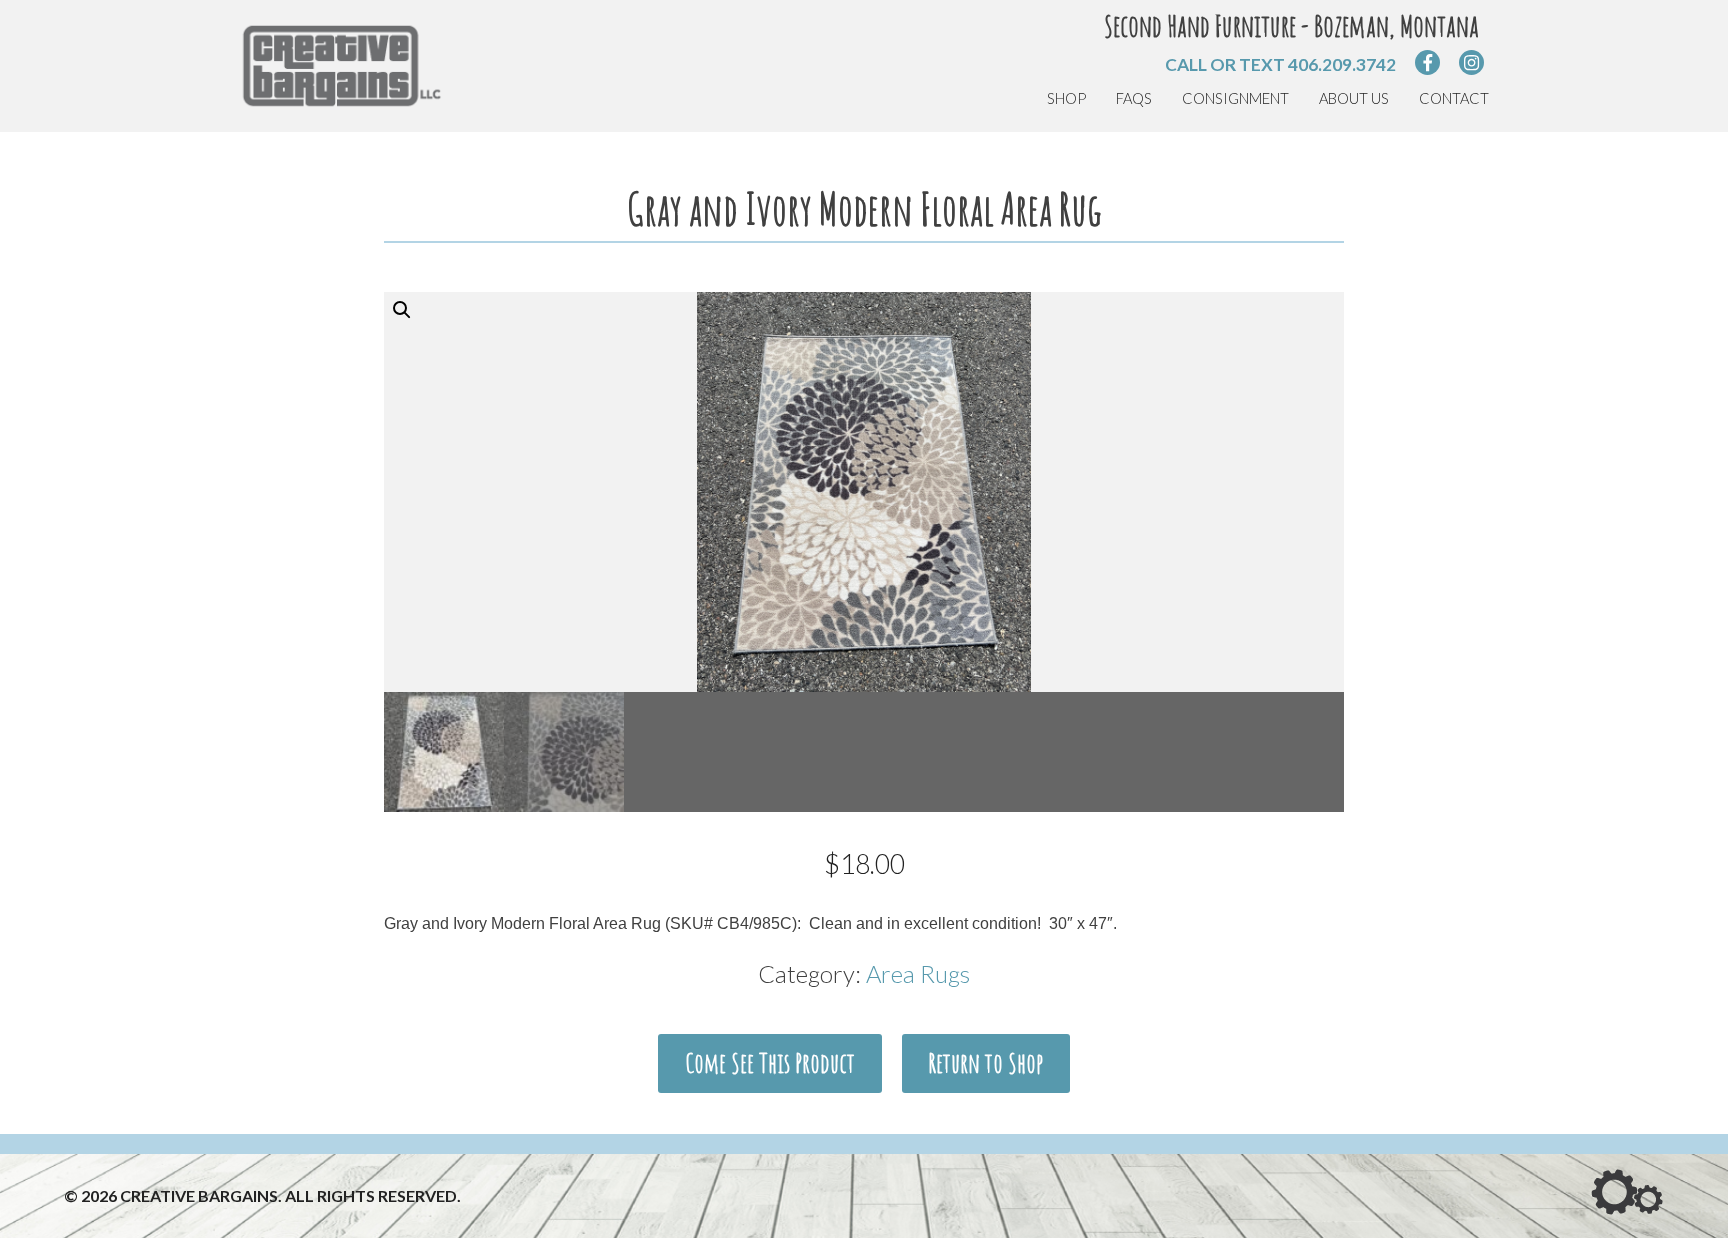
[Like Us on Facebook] (1427, 62)
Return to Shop (985, 1063)
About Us (1354, 98)
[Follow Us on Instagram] (1471, 62)
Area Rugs (918, 973)
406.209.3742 (1342, 64)
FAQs (1134, 98)
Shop (1066, 98)
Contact (1454, 98)
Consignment (1235, 98)
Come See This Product (770, 1063)
